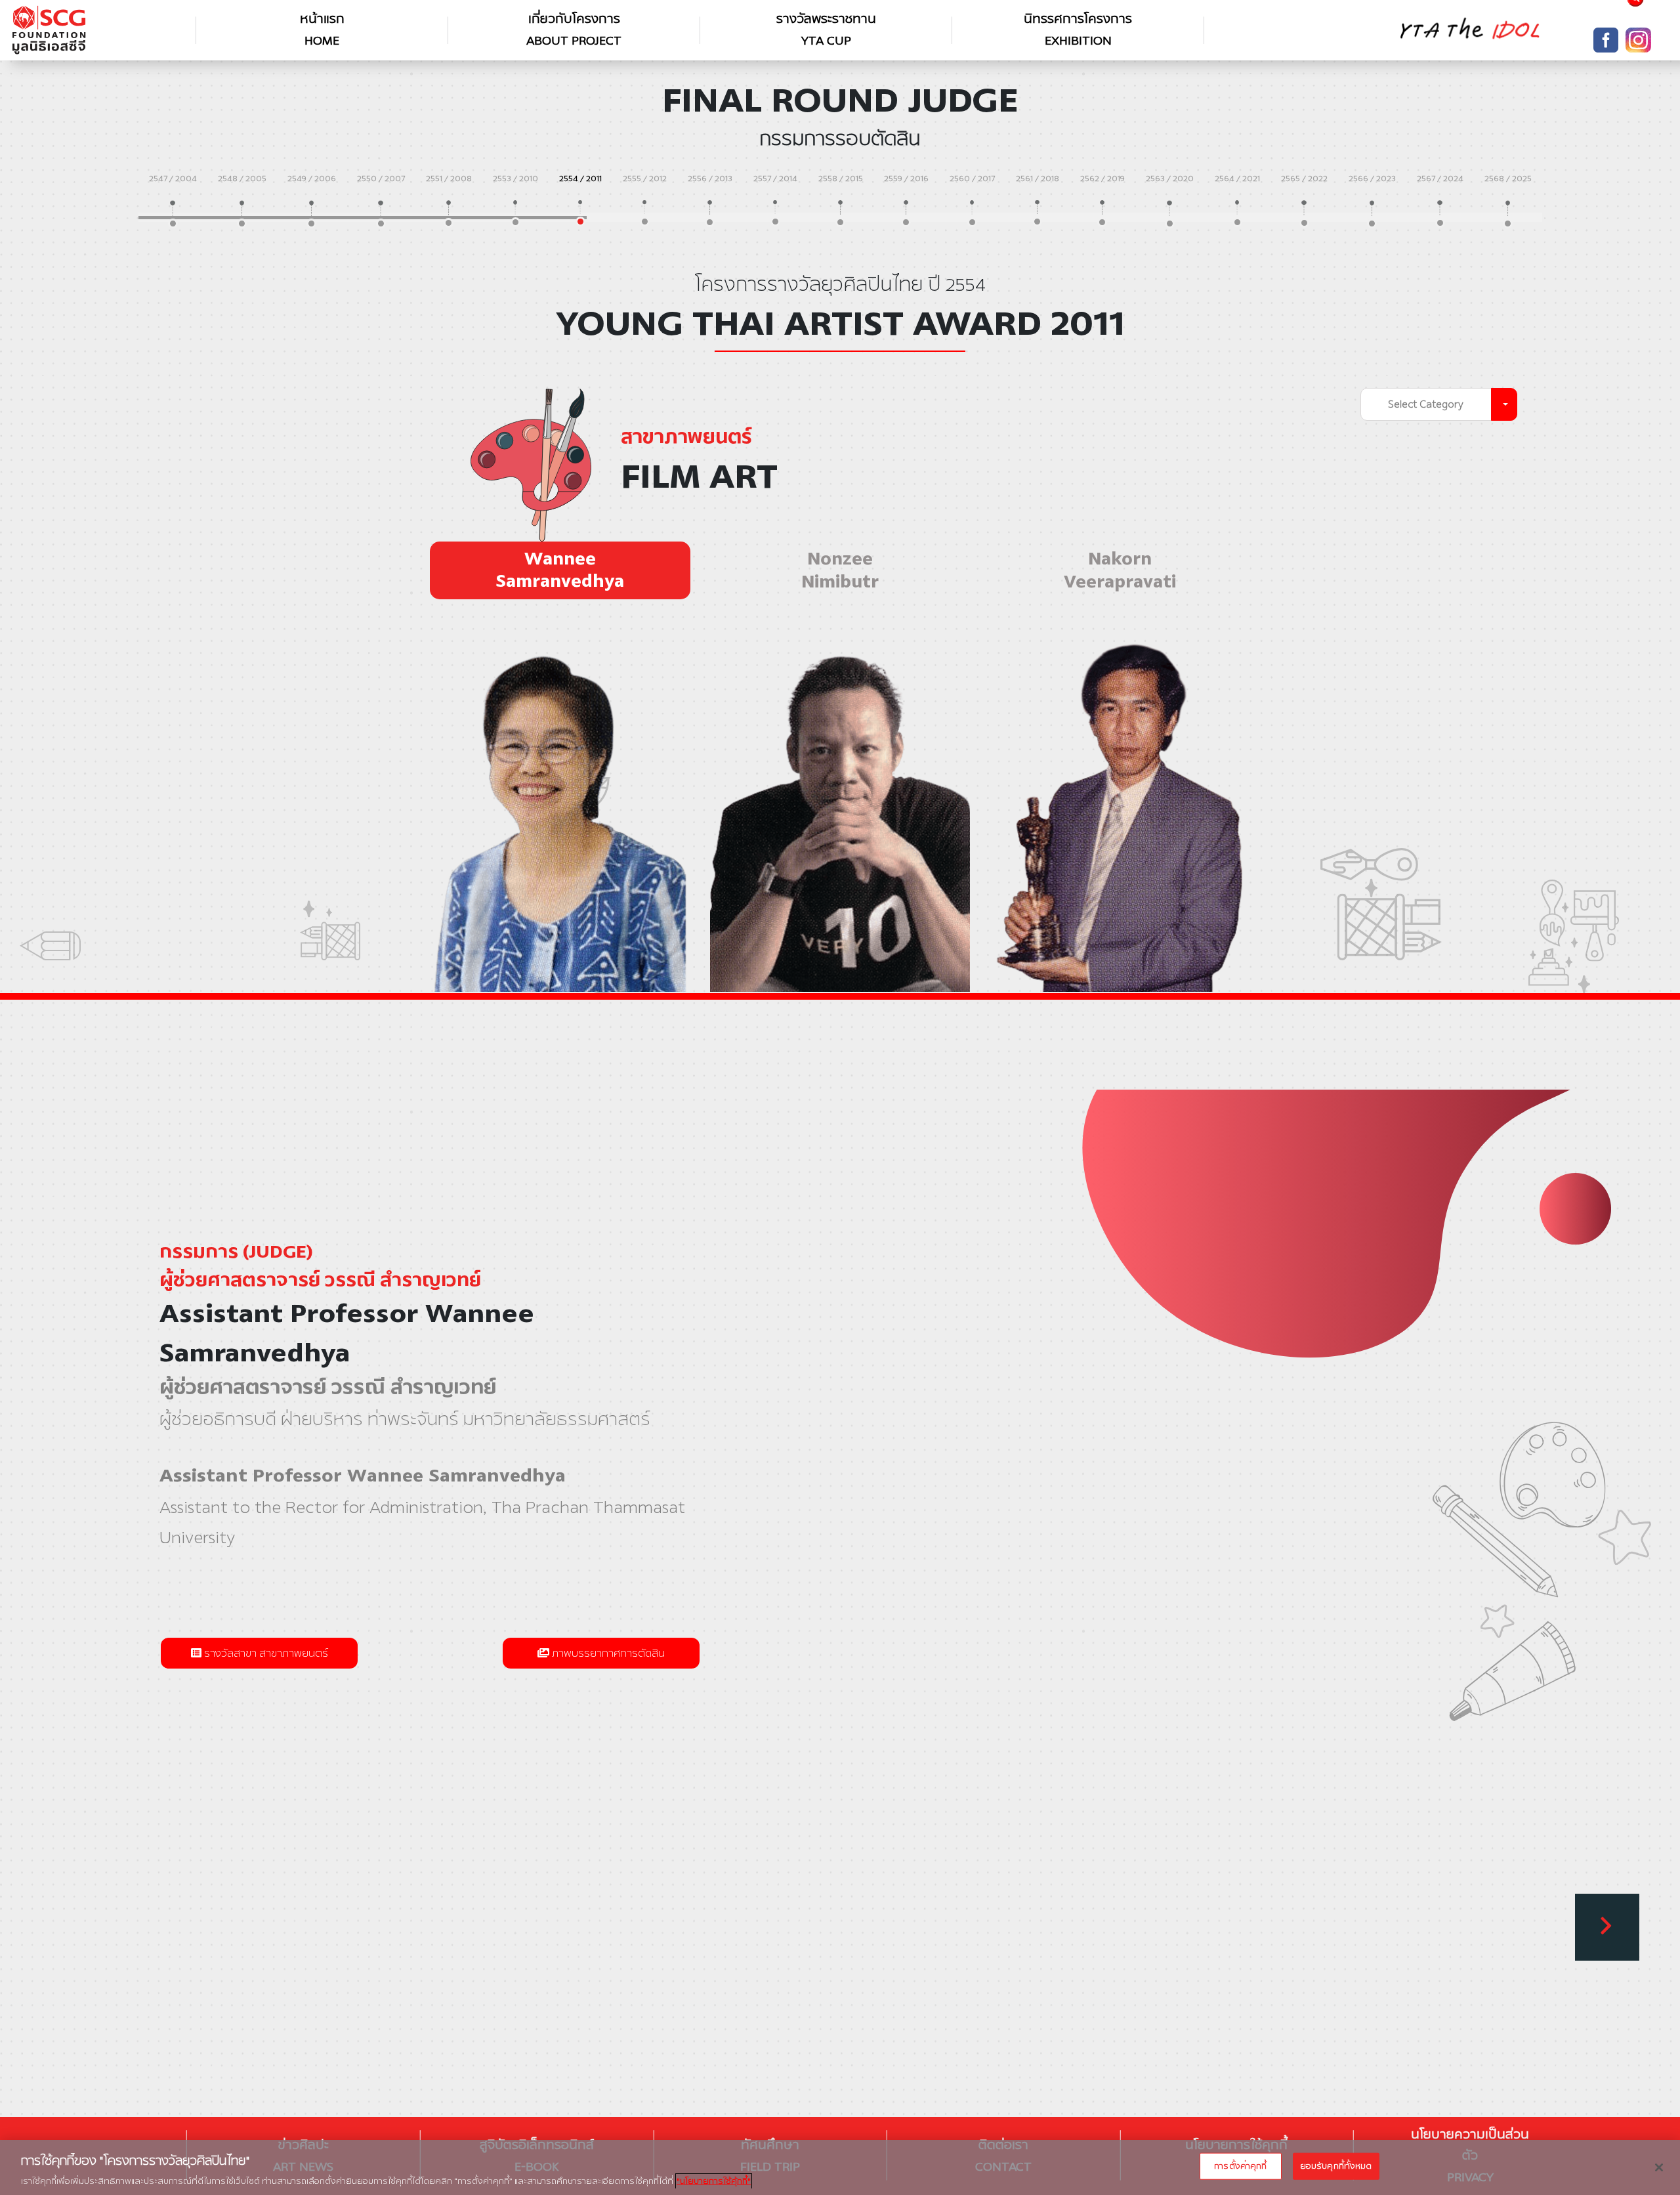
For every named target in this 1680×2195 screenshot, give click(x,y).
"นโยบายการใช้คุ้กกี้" (714, 2181)
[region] (840, 2167)
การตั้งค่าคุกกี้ (1240, 2165)
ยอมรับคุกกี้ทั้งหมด (1336, 2165)
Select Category (1426, 404)
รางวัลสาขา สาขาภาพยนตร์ (265, 1653)
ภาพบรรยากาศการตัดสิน (607, 1653)
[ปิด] (1659, 2167)
